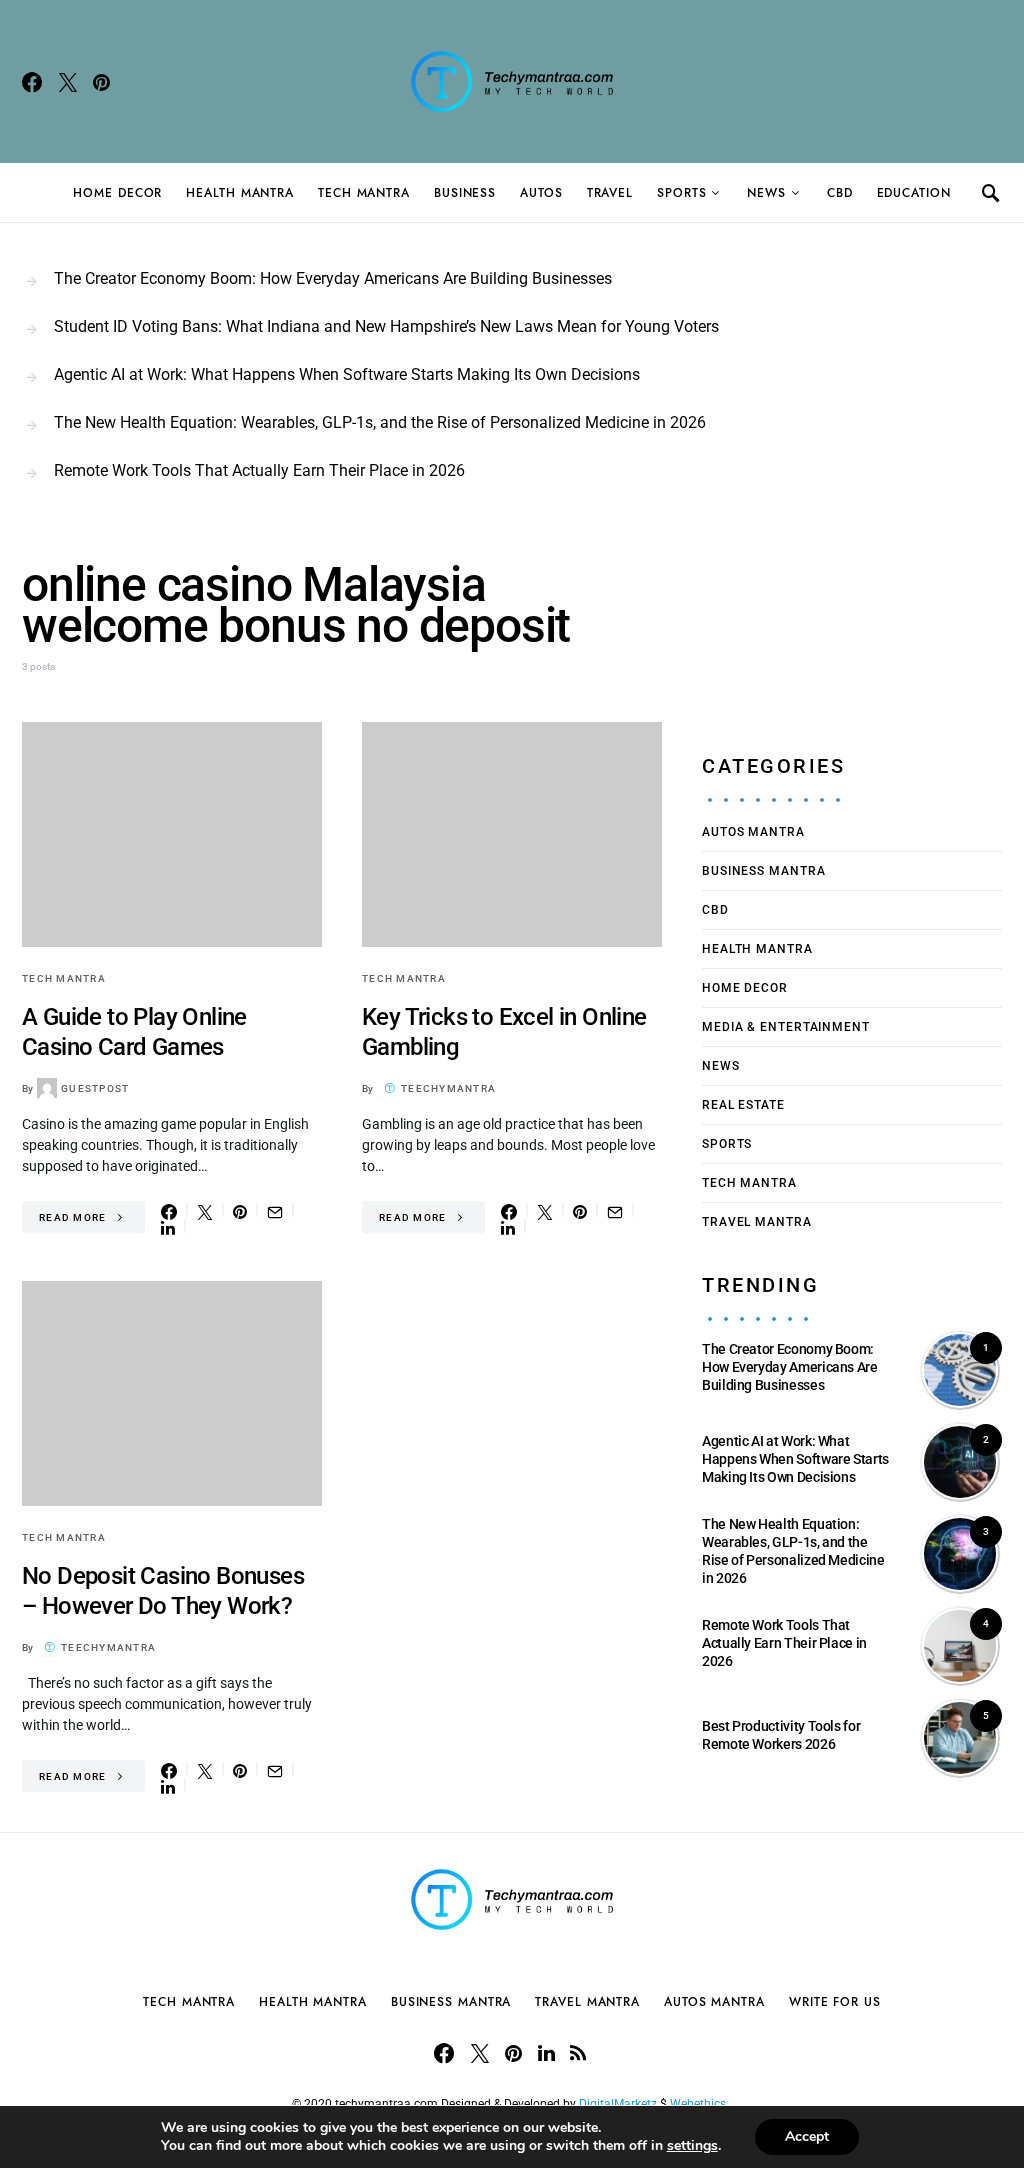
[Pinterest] (101, 82)
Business (465, 193)
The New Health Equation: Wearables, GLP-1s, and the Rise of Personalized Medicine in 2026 (380, 422)
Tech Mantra (364, 193)
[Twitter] (68, 82)
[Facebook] (32, 82)
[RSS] (578, 2053)
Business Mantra (764, 871)
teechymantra (448, 1088)
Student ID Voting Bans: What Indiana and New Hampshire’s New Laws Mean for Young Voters (386, 326)
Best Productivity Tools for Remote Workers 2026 (781, 1735)
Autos (541, 193)
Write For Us (835, 2002)
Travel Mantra (757, 1222)
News (766, 193)
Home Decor (117, 193)
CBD (840, 193)
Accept (807, 2136)
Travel (610, 193)
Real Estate (743, 1105)
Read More (72, 1217)
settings (692, 2146)
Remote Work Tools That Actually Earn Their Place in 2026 (259, 470)
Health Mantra (240, 193)
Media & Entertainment (786, 1027)
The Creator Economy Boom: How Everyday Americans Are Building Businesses (333, 278)
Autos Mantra (753, 832)
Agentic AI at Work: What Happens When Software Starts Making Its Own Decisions (347, 374)
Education (914, 193)
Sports (681, 193)
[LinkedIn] (546, 2053)
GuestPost (95, 1088)
